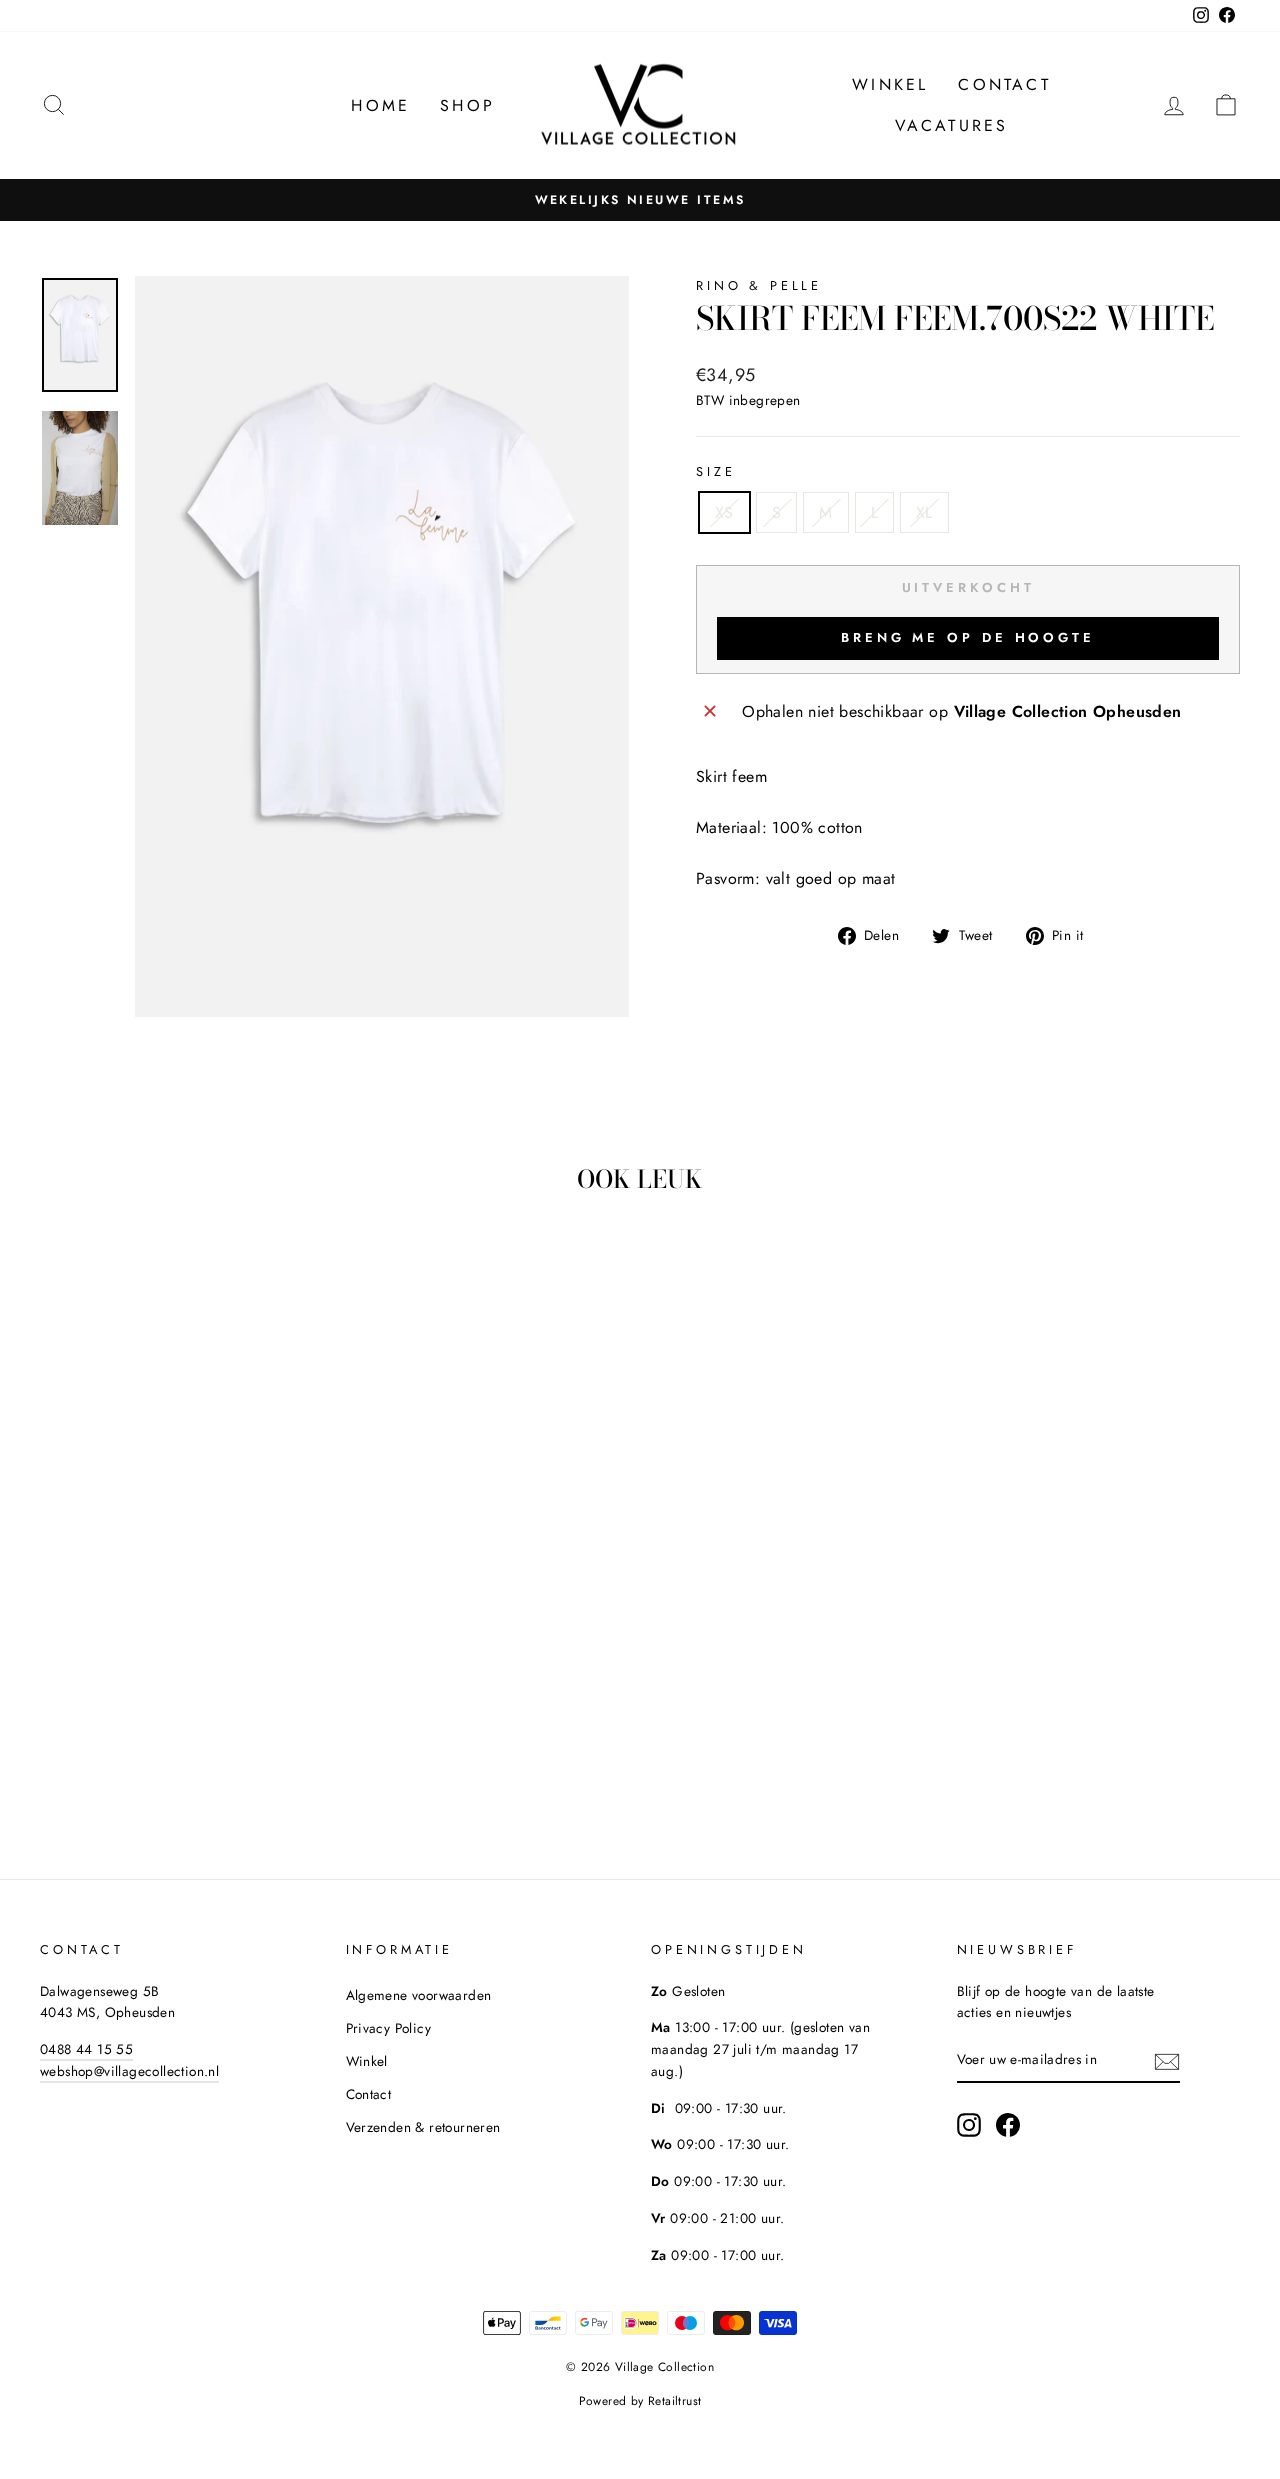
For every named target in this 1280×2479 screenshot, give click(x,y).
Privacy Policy (389, 2028)
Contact (1004, 84)
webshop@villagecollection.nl (129, 2071)
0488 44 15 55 (86, 2049)
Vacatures (952, 125)
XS (724, 512)
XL (924, 512)
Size (715, 471)
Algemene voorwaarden (419, 1995)
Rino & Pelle (759, 285)
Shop (467, 105)
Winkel (890, 84)
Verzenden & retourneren (423, 2127)
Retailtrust (674, 2401)
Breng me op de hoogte (968, 637)
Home (380, 105)
